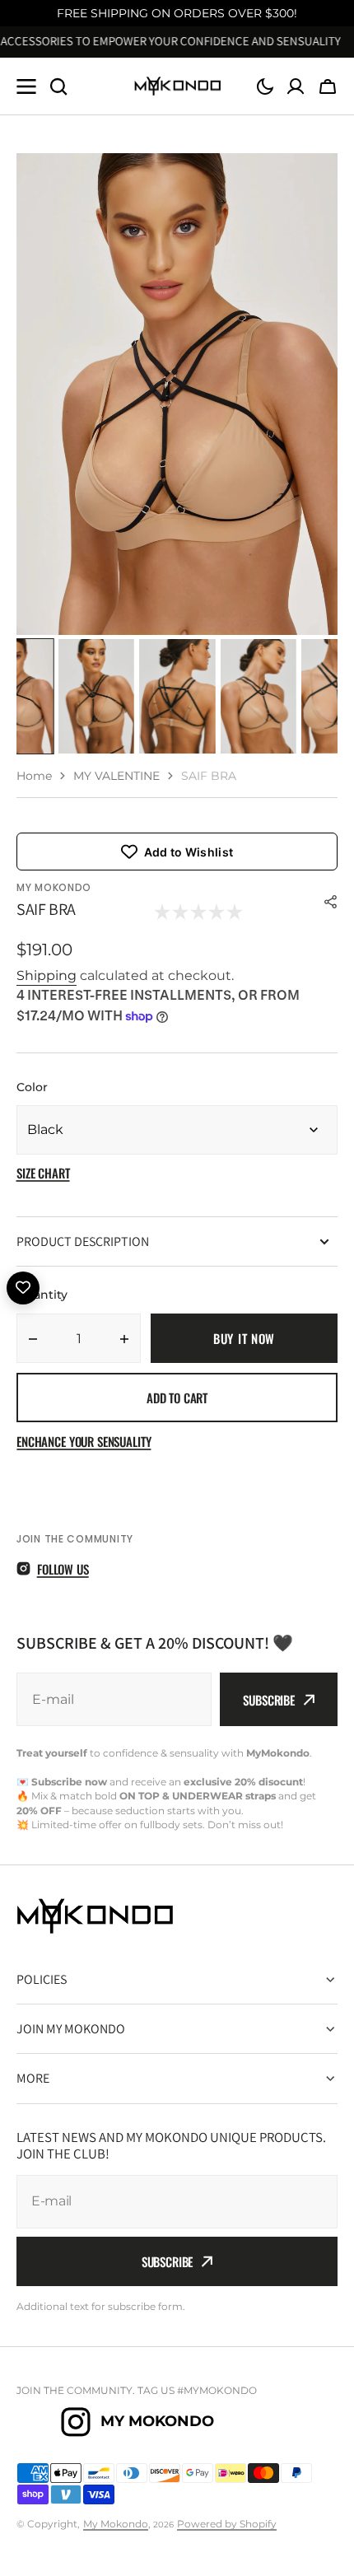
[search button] (58, 86)
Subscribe (269, 1700)
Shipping (47, 975)
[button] (265, 86)
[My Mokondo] (177, 86)
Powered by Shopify (227, 2524)
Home (34, 776)
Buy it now (244, 1338)
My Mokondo (116, 2524)
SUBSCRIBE (168, 2261)
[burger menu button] (26, 86)
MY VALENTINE (116, 776)
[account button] (296, 86)
